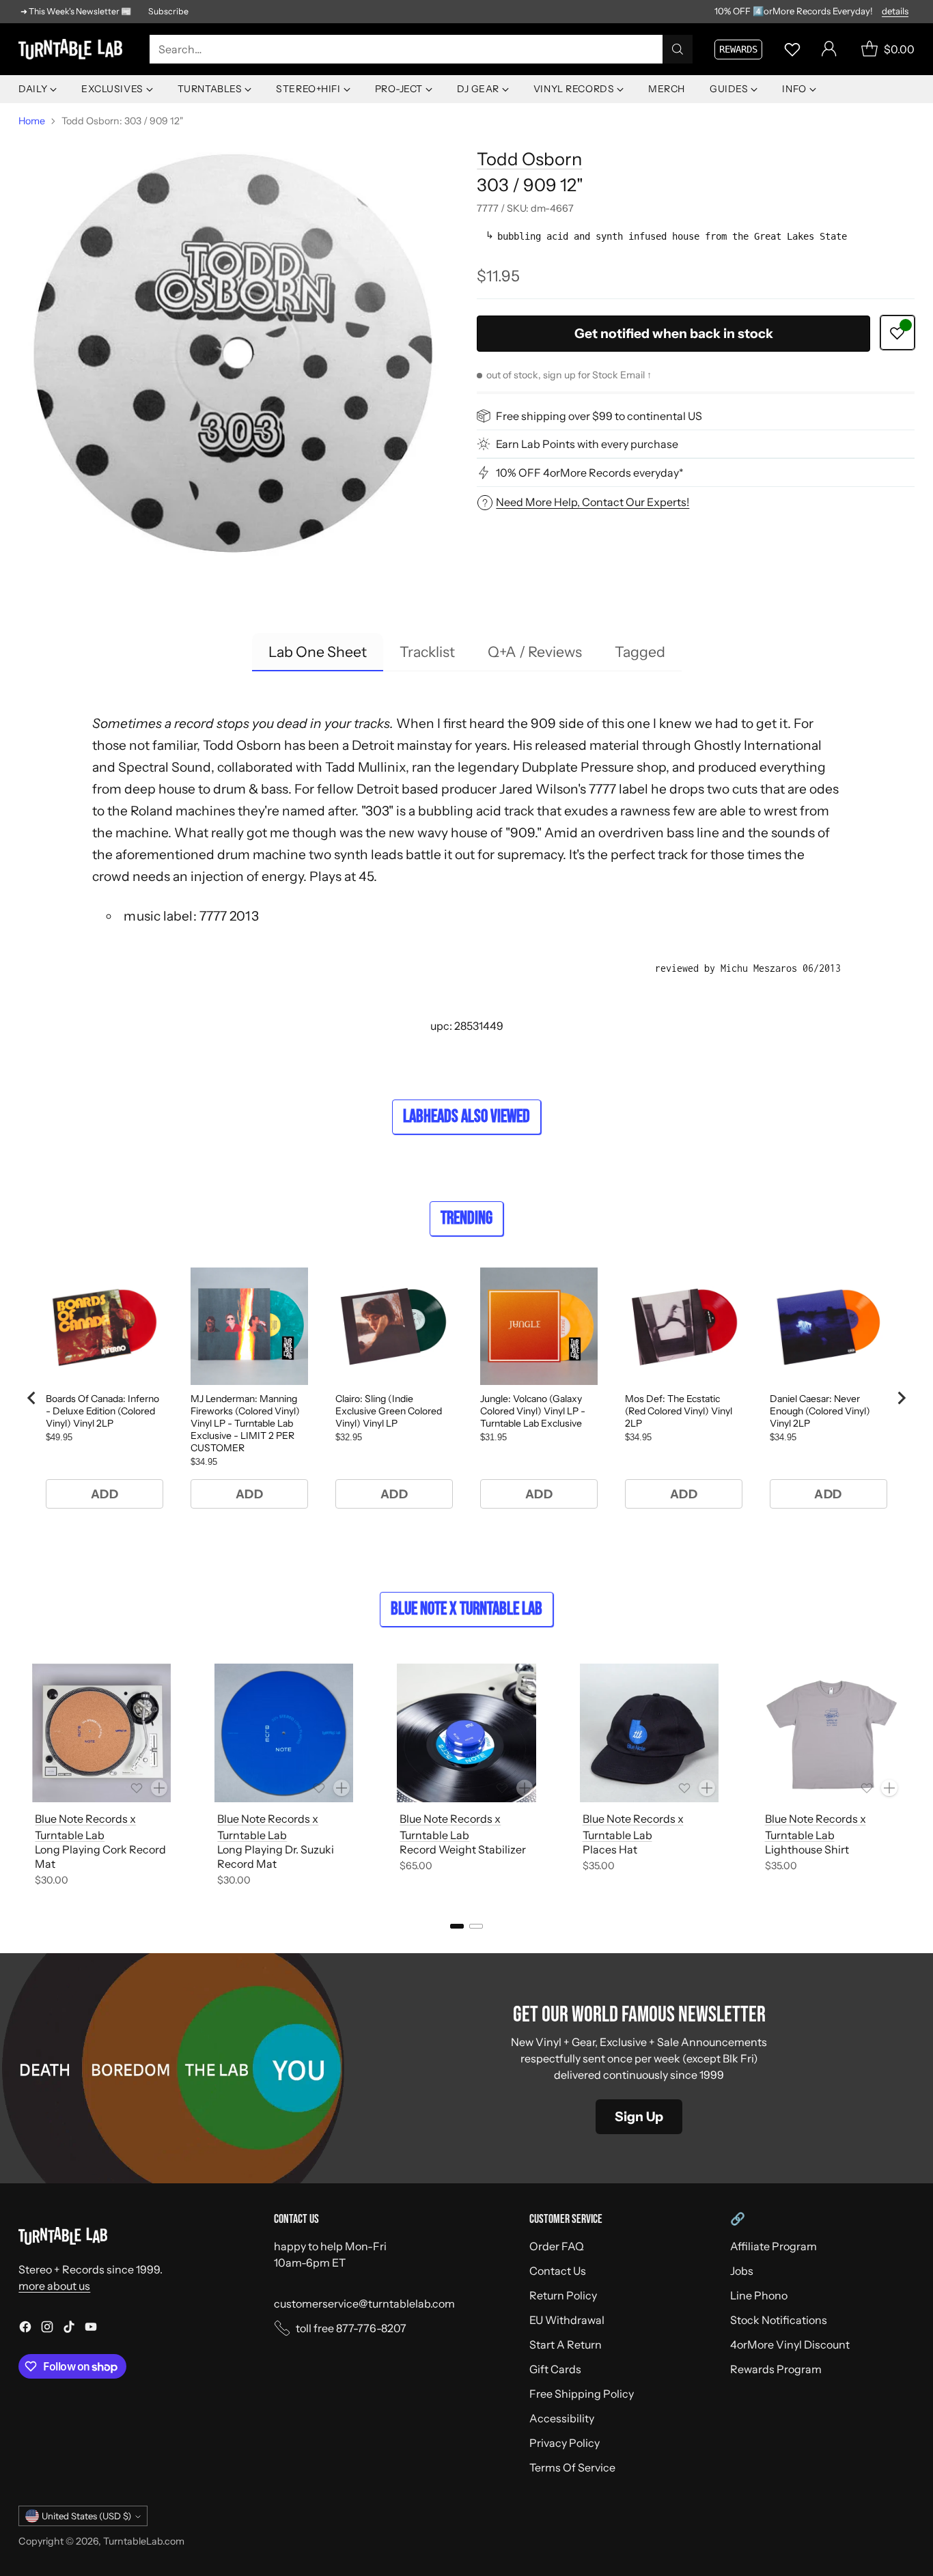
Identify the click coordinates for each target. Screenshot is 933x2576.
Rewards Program (776, 2369)
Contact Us (558, 2271)
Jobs (742, 2271)
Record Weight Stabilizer (463, 1849)
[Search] (678, 49)
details (895, 12)
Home (32, 121)
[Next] (910, 1778)
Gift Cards (555, 2369)
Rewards (738, 49)
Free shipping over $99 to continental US (599, 416)
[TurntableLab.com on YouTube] (91, 2329)
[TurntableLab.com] (73, 49)
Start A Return (566, 2344)
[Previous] (23, 1778)
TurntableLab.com (144, 2541)
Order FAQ (557, 2246)
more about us (54, 2286)
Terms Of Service (572, 2467)
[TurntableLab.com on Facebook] (25, 2329)
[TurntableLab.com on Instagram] (47, 2329)
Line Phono (759, 2295)
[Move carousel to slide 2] (476, 1926)
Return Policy (563, 2295)
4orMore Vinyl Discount (790, 2344)
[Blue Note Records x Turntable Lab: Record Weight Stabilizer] (466, 1733)
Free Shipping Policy (582, 2394)
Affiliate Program (774, 2246)
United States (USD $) (86, 2516)
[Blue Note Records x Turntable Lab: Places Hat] (649, 1733)
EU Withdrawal (567, 2320)
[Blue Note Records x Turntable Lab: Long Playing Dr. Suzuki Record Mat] (284, 1733)
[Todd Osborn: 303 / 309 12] (237, 354)
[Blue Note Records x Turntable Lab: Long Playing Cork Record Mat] (101, 1733)
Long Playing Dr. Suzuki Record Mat (276, 1857)
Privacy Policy (565, 2443)
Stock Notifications (779, 2320)
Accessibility (562, 2418)
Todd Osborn (529, 159)
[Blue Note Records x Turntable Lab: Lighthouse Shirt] (832, 1733)
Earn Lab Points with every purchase (587, 444)
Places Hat (610, 1849)
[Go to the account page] (829, 49)
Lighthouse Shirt (807, 1849)
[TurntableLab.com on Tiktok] (69, 2329)
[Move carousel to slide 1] (457, 1926)
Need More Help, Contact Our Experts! (593, 502)
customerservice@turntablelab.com (364, 2304)
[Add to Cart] (159, 1788)
